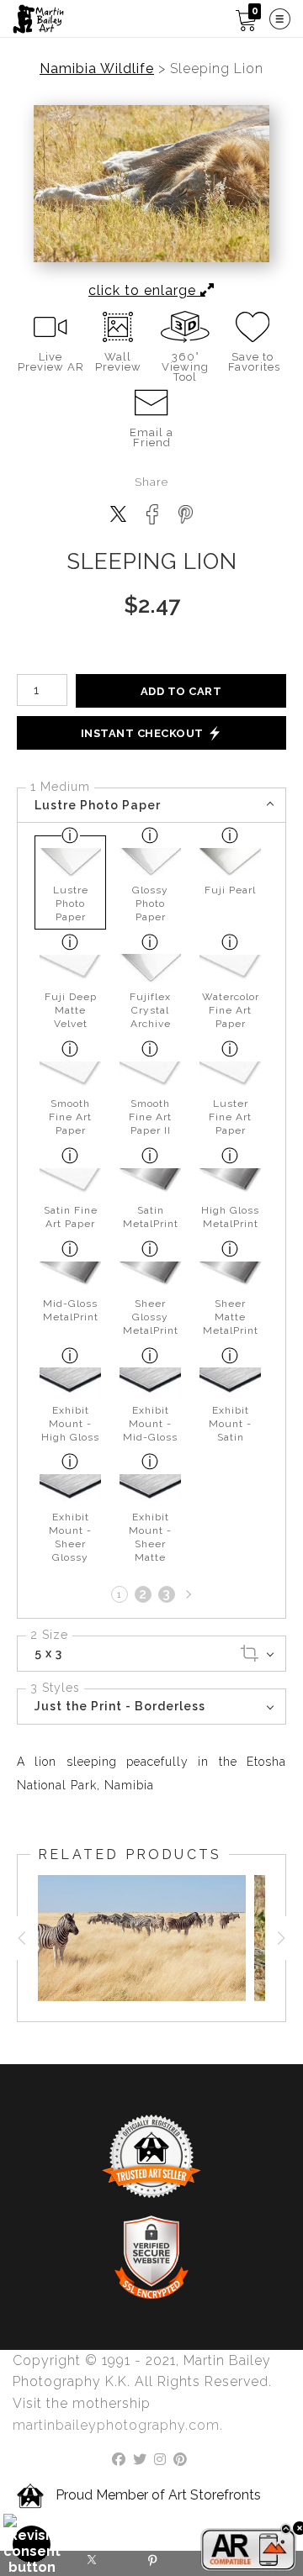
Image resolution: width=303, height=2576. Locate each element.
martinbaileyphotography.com (116, 2425)
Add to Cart (181, 691)
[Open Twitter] (91, 2563)
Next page (187, 1594)
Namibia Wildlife (97, 69)
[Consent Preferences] (32, 2544)
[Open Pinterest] (151, 2563)
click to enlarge (144, 290)
